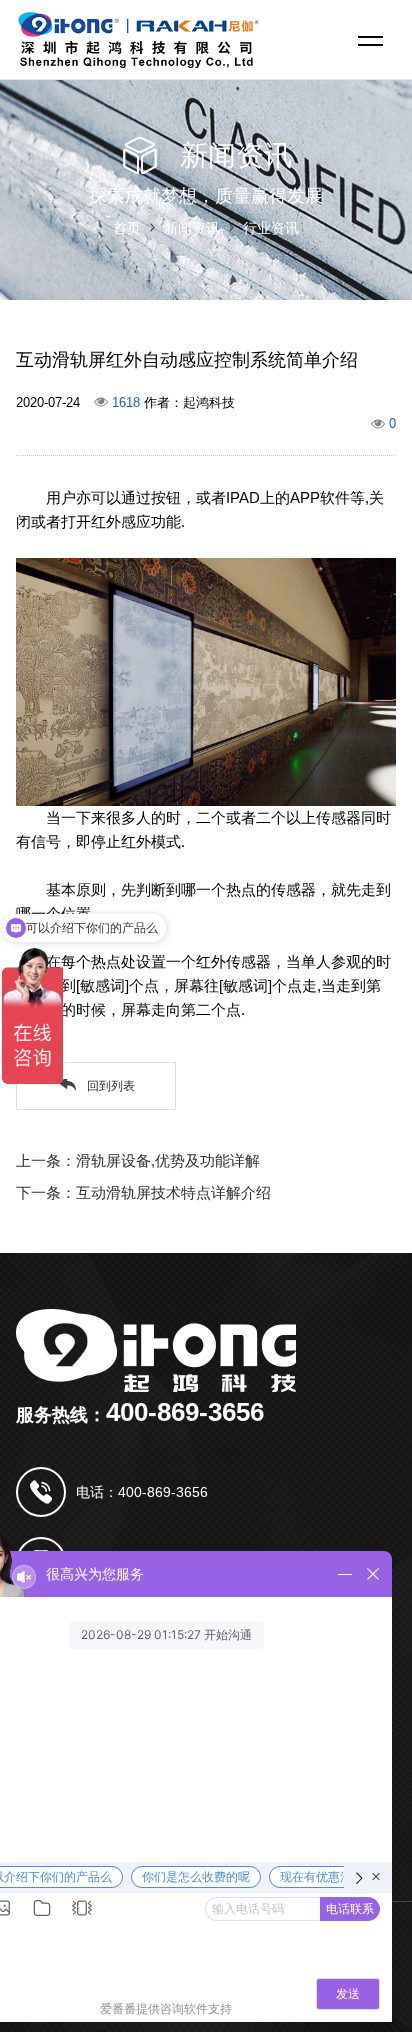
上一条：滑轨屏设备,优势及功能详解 (138, 1160)
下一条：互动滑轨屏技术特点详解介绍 (143, 1192)
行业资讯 (271, 228)
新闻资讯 (192, 228)
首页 (127, 228)
